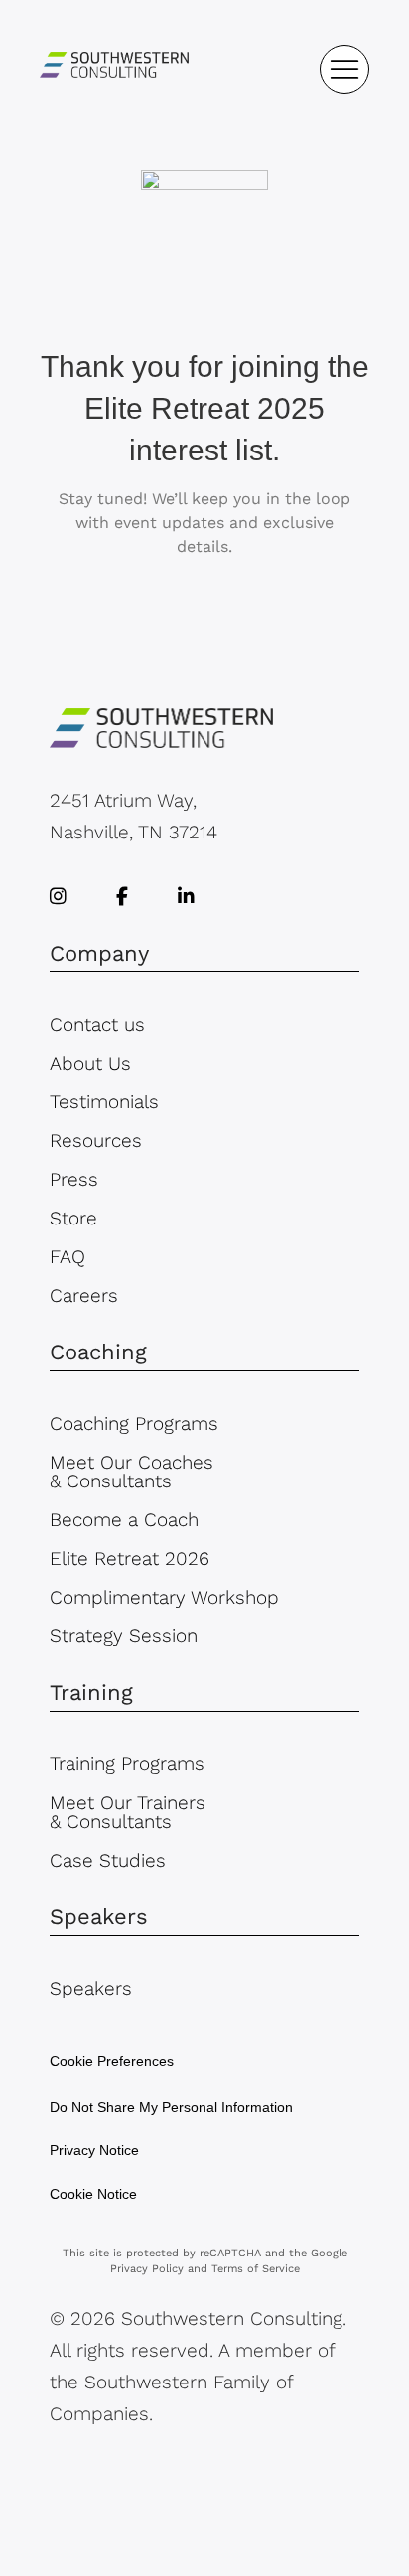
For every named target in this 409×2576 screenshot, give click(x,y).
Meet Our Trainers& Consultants (128, 1812)
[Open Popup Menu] (344, 69)
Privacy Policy (147, 2269)
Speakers (91, 1988)
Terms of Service (256, 2269)
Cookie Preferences (112, 2061)
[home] (114, 69)
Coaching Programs (134, 1423)
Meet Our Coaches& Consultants (132, 1472)
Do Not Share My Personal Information (171, 2107)
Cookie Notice (93, 2194)
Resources (96, 1141)
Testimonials (104, 1102)
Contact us (97, 1025)
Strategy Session (124, 1636)
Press (74, 1179)
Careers (84, 1295)
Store (73, 1218)
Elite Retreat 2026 (130, 1558)
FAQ (68, 1257)
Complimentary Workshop (164, 1597)
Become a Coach (124, 1520)
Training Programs (127, 1764)
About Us (90, 1063)
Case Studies (108, 1860)
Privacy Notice (94, 2150)
